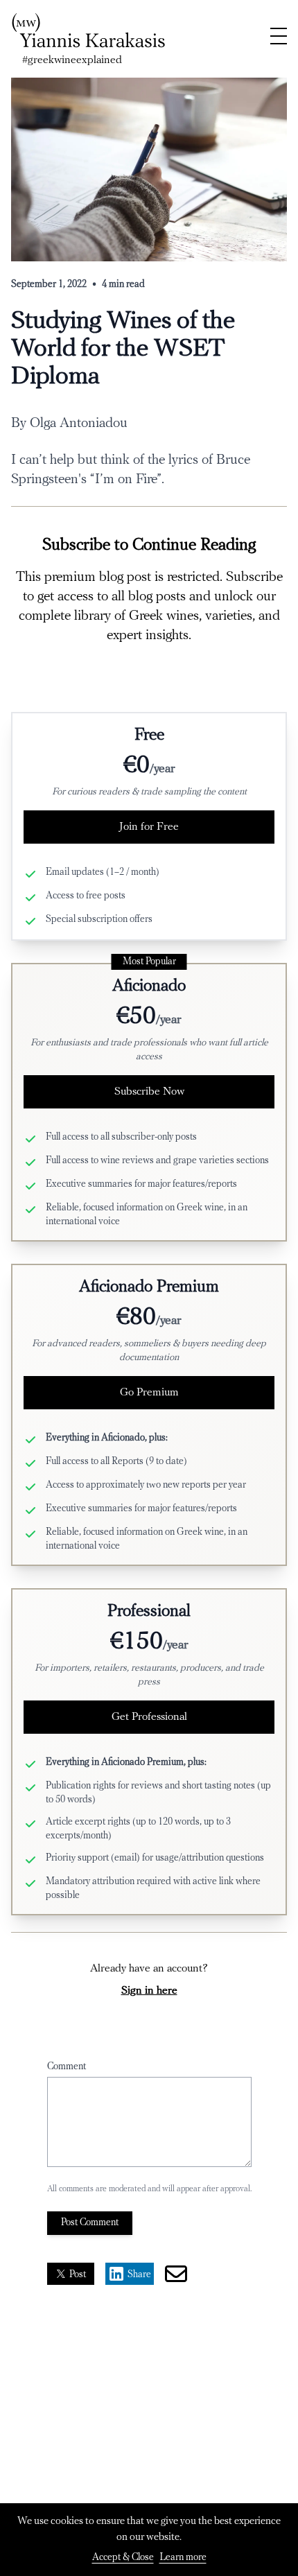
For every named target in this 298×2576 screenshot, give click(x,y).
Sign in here (149, 1991)
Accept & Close (123, 2558)
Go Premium (149, 1393)
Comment (67, 2067)
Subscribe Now (149, 1092)
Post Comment (90, 2223)
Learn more (183, 2558)
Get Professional (149, 1717)
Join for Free (149, 827)
